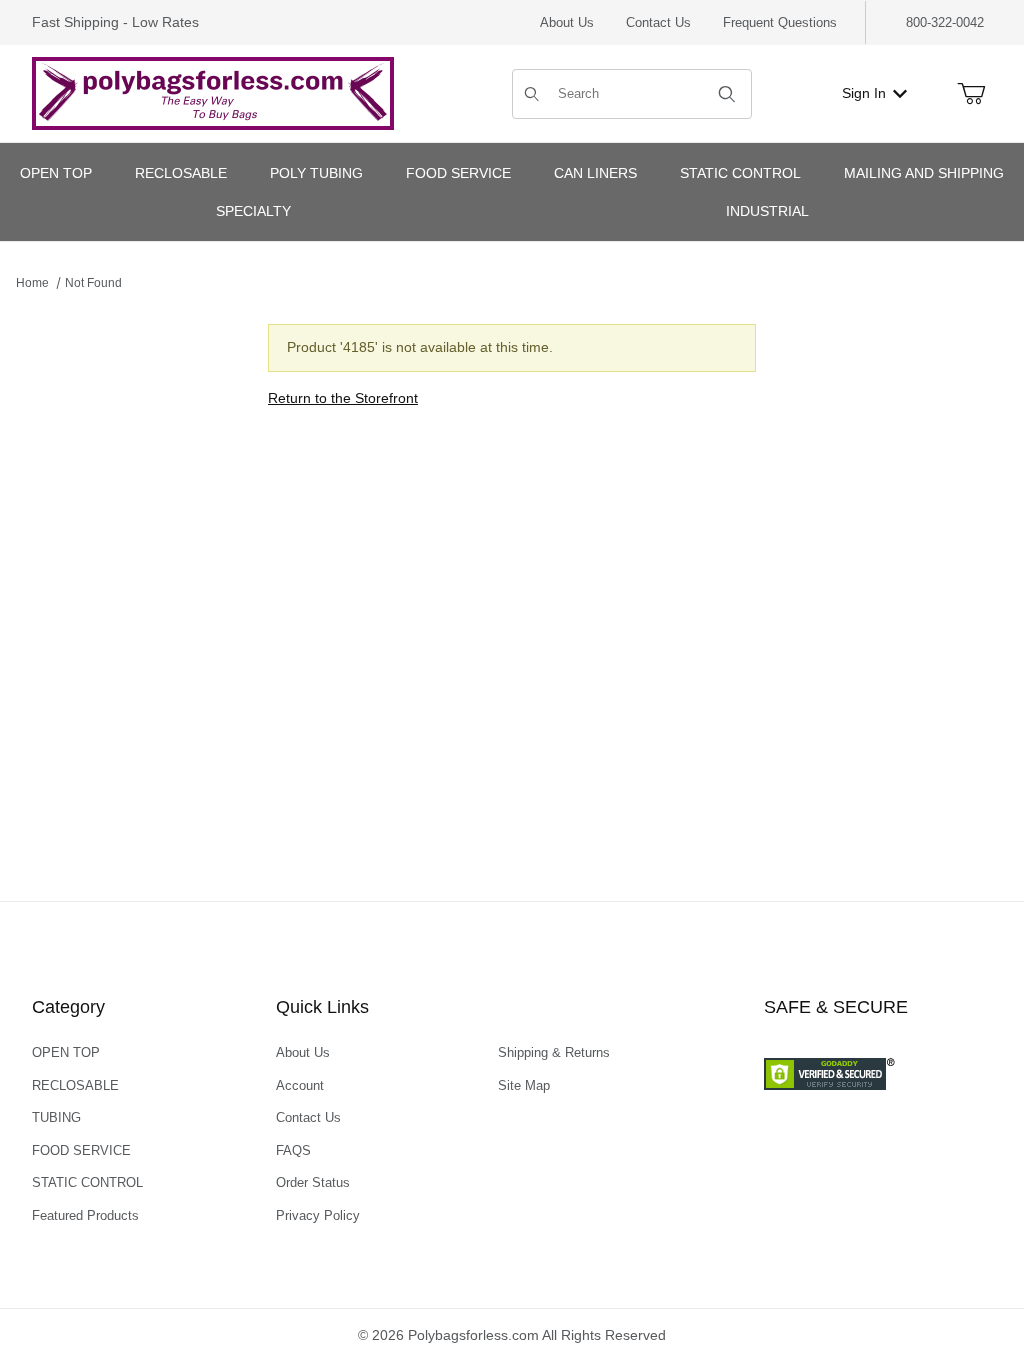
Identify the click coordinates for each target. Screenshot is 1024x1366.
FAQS (293, 1150)
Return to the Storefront (343, 398)
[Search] (727, 94)
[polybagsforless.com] (213, 92)
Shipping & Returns (554, 1052)
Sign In (864, 93)
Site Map (524, 1085)
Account (300, 1085)
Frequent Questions (780, 22)
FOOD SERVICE (81, 1150)
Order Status (313, 1182)
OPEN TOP (66, 1052)
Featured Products (85, 1215)
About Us (567, 22)
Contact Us (658, 22)
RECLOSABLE (75, 1085)
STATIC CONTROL (87, 1182)
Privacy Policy (318, 1215)
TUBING (56, 1117)
